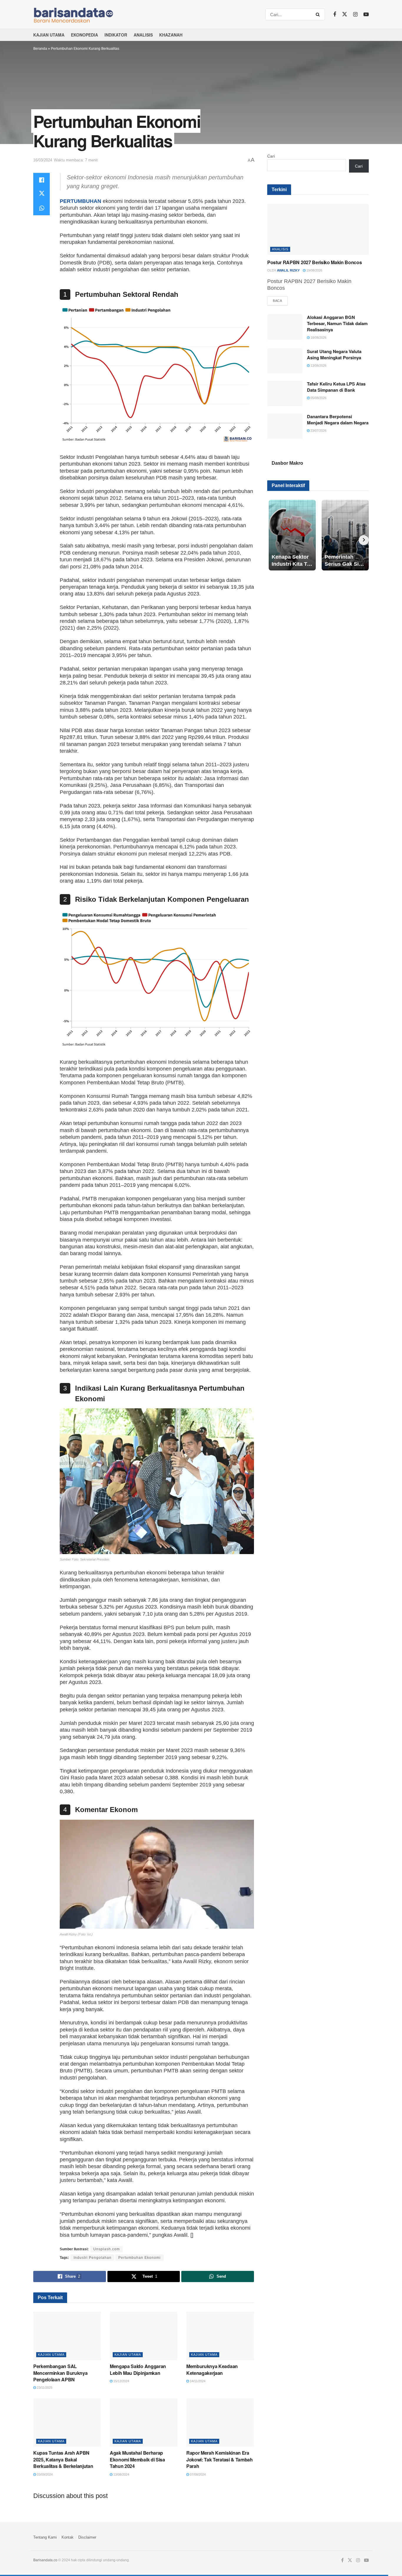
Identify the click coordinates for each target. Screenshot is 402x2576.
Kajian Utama (49, 35)
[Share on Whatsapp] (41, 208)
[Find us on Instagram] (355, 14)
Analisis (143, 35)
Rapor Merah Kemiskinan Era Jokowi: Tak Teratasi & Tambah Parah (220, 2459)
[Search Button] (319, 14)
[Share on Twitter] (41, 194)
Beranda (40, 49)
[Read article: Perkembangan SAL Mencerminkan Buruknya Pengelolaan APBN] (67, 2336)
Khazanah (171, 35)
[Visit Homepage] (84, 14)
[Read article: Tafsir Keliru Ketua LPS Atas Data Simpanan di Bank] (285, 393)
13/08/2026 (318, 365)
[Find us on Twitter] (345, 14)
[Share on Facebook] (41, 180)
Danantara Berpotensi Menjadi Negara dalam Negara (338, 420)
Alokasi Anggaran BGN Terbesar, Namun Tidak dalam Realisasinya (337, 323)
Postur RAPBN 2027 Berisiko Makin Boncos (315, 262)
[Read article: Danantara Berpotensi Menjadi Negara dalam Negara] (285, 426)
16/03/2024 (43, 160)
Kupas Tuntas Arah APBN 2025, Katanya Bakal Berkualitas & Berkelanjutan (63, 2459)
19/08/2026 (314, 270)
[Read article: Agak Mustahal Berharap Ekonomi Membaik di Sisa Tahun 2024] (144, 2423)
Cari (271, 156)
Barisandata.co (45, 2560)
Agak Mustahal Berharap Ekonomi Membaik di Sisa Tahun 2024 (137, 2459)
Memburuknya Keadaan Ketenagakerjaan (212, 2369)
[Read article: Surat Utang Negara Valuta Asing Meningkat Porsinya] (285, 361)
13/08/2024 (121, 2474)
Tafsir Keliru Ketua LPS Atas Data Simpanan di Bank (336, 387)
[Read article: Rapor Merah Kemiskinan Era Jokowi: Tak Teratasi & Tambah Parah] (220, 2423)
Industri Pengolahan (93, 2258)
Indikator (116, 35)
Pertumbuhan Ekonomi (139, 2258)
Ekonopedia (84, 35)
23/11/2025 (44, 2388)
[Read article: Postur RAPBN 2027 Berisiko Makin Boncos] (318, 229)
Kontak (68, 2537)
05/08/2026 (318, 398)
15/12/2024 (121, 2381)
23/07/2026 (318, 431)
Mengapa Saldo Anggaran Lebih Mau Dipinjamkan (138, 2369)
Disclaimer (87, 2537)
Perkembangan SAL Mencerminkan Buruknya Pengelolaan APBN (60, 2373)
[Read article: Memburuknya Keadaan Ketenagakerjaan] (220, 2336)
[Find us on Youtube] (366, 14)
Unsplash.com (107, 2249)
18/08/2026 (318, 337)
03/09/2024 (44, 2474)
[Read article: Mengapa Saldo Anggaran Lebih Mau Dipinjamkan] (144, 2336)
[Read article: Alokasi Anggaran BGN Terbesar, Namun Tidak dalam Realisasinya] (285, 327)
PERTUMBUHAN (80, 201)
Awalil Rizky (288, 270)
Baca (280, 301)
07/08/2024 (197, 2474)
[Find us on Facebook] (335, 14)
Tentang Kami (45, 2537)
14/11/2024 (197, 2381)
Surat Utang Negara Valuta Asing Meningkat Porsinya (334, 354)
